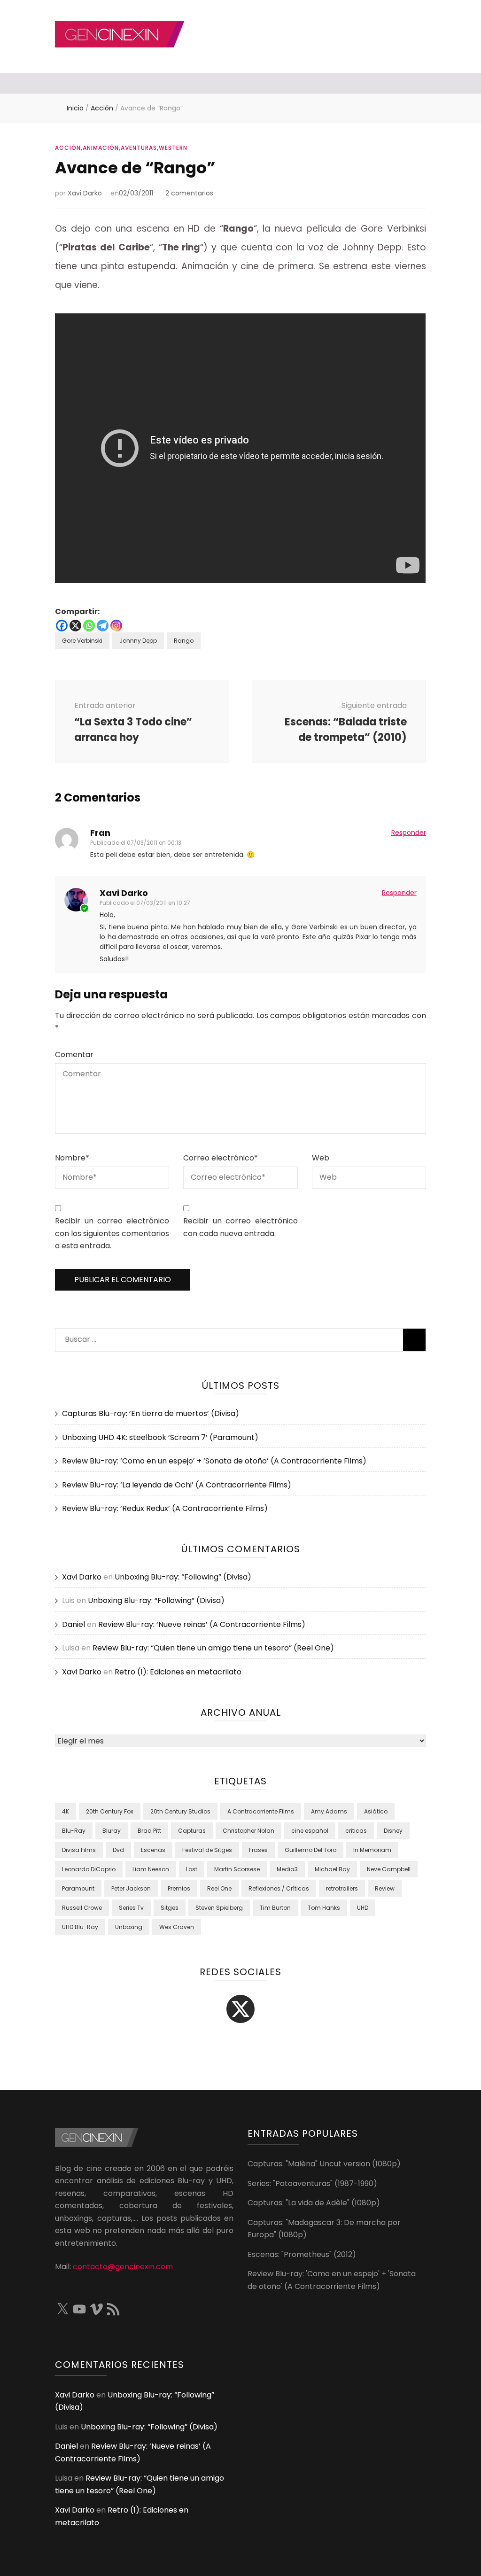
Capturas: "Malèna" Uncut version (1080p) (324, 2164)
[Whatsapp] (89, 626)
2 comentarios (189, 193)
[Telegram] (103, 626)
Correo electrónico (221, 1158)
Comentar (74, 1055)
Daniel (74, 1624)
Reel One (219, 1888)
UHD (363, 1908)
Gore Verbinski (82, 641)
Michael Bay (332, 1869)
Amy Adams (329, 1811)
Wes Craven (177, 1927)
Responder (409, 833)
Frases (258, 1850)
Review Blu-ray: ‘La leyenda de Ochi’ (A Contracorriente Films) (177, 1485)
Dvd (118, 1850)
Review (385, 1888)
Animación (101, 148)
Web (321, 1158)
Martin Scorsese (237, 1869)
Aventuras (139, 148)
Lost (192, 1869)
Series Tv (131, 1908)
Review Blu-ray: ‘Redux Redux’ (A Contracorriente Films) (165, 1508)
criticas (356, 1831)
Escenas (153, 1850)
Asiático (376, 1811)
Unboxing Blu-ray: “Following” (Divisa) (183, 1577)
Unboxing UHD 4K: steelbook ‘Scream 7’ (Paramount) (160, 1437)
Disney (393, 1831)
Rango (184, 641)
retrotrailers (342, 1888)
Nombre (72, 1158)
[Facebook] (62, 626)
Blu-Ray (74, 1831)
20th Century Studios (180, 1811)
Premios (179, 1888)
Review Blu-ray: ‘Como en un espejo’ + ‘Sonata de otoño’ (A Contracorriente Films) (214, 1461)
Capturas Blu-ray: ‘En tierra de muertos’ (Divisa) (151, 1413)
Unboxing (129, 1927)
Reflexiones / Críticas (279, 1888)
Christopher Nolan (248, 1831)
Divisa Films (79, 1850)
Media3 (287, 1869)
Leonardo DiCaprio (89, 1869)
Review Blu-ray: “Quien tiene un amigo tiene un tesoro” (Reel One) (213, 1648)
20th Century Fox (110, 1811)
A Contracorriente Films (261, 1811)
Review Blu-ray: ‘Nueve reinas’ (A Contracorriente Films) (202, 1624)
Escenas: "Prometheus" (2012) (302, 2254)
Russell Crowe (82, 1908)
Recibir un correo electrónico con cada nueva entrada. (240, 1227)
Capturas (192, 1831)
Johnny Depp (138, 641)
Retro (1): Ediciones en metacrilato (178, 1672)
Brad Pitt (149, 1831)
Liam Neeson (151, 1869)
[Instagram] (116, 626)
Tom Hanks (324, 1908)
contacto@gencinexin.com (123, 2267)
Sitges (170, 1908)
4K (66, 1811)
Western (173, 148)
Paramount (78, 1888)
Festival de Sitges (207, 1850)
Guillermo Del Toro (310, 1850)
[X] (75, 626)
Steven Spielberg (219, 1908)
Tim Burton (275, 1908)
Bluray (112, 1831)
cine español (310, 1831)
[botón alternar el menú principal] (58, 84)
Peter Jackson (131, 1888)
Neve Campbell (389, 1869)
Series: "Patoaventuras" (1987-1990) (312, 2183)
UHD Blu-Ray (80, 1927)
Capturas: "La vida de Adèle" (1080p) (314, 2203)
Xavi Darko (85, 193)
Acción (68, 148)
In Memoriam (372, 1850)
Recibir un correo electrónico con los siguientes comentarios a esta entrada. (112, 1233)
